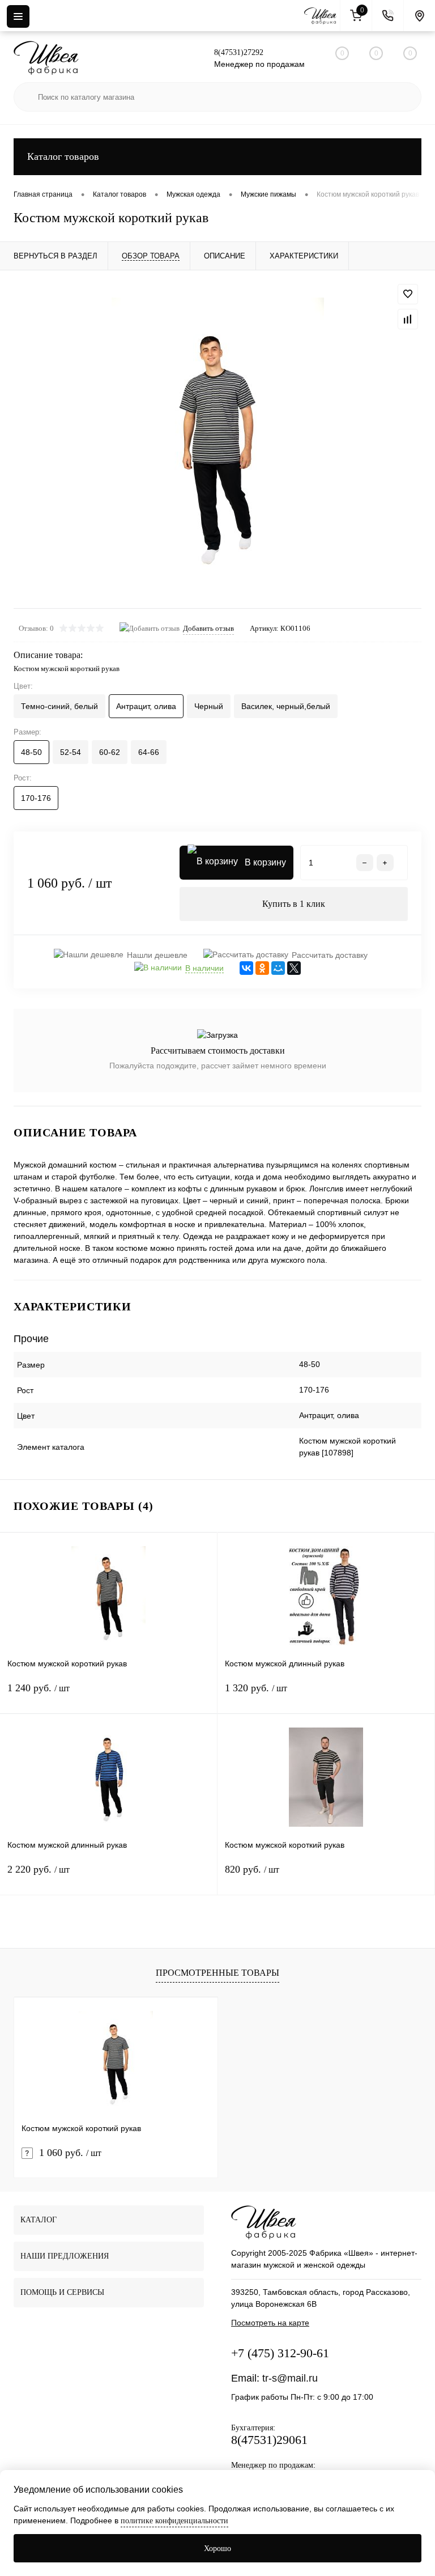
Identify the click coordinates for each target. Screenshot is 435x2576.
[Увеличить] (217, 439)
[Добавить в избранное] (408, 294)
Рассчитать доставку (330, 955)
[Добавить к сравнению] (408, 319)
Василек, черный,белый (286, 706)
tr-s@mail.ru (290, 2378)
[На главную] (322, 16)
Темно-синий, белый (59, 706)
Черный (209, 706)
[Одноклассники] (262, 968)
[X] (294, 968)
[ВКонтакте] (246, 968)
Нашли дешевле (157, 955)
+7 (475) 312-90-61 (280, 2353)
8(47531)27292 (239, 52)
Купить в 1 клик (294, 904)
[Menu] (18, 16)
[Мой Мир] (278, 968)
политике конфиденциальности (174, 2521)
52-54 (71, 752)
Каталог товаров (63, 156)
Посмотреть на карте (270, 2323)
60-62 (110, 752)
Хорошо (217, 2549)
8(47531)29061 (269, 2440)
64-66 (149, 752)
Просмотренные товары (217, 1973)
